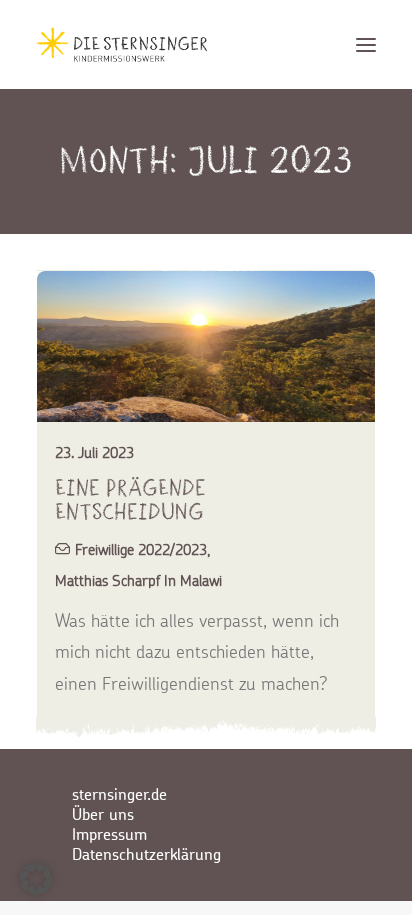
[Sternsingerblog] (122, 44)
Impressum (109, 835)
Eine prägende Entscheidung (130, 499)
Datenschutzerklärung (146, 855)
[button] (366, 44)
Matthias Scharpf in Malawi (138, 580)
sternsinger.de (119, 795)
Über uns (103, 815)
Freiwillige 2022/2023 (141, 549)
